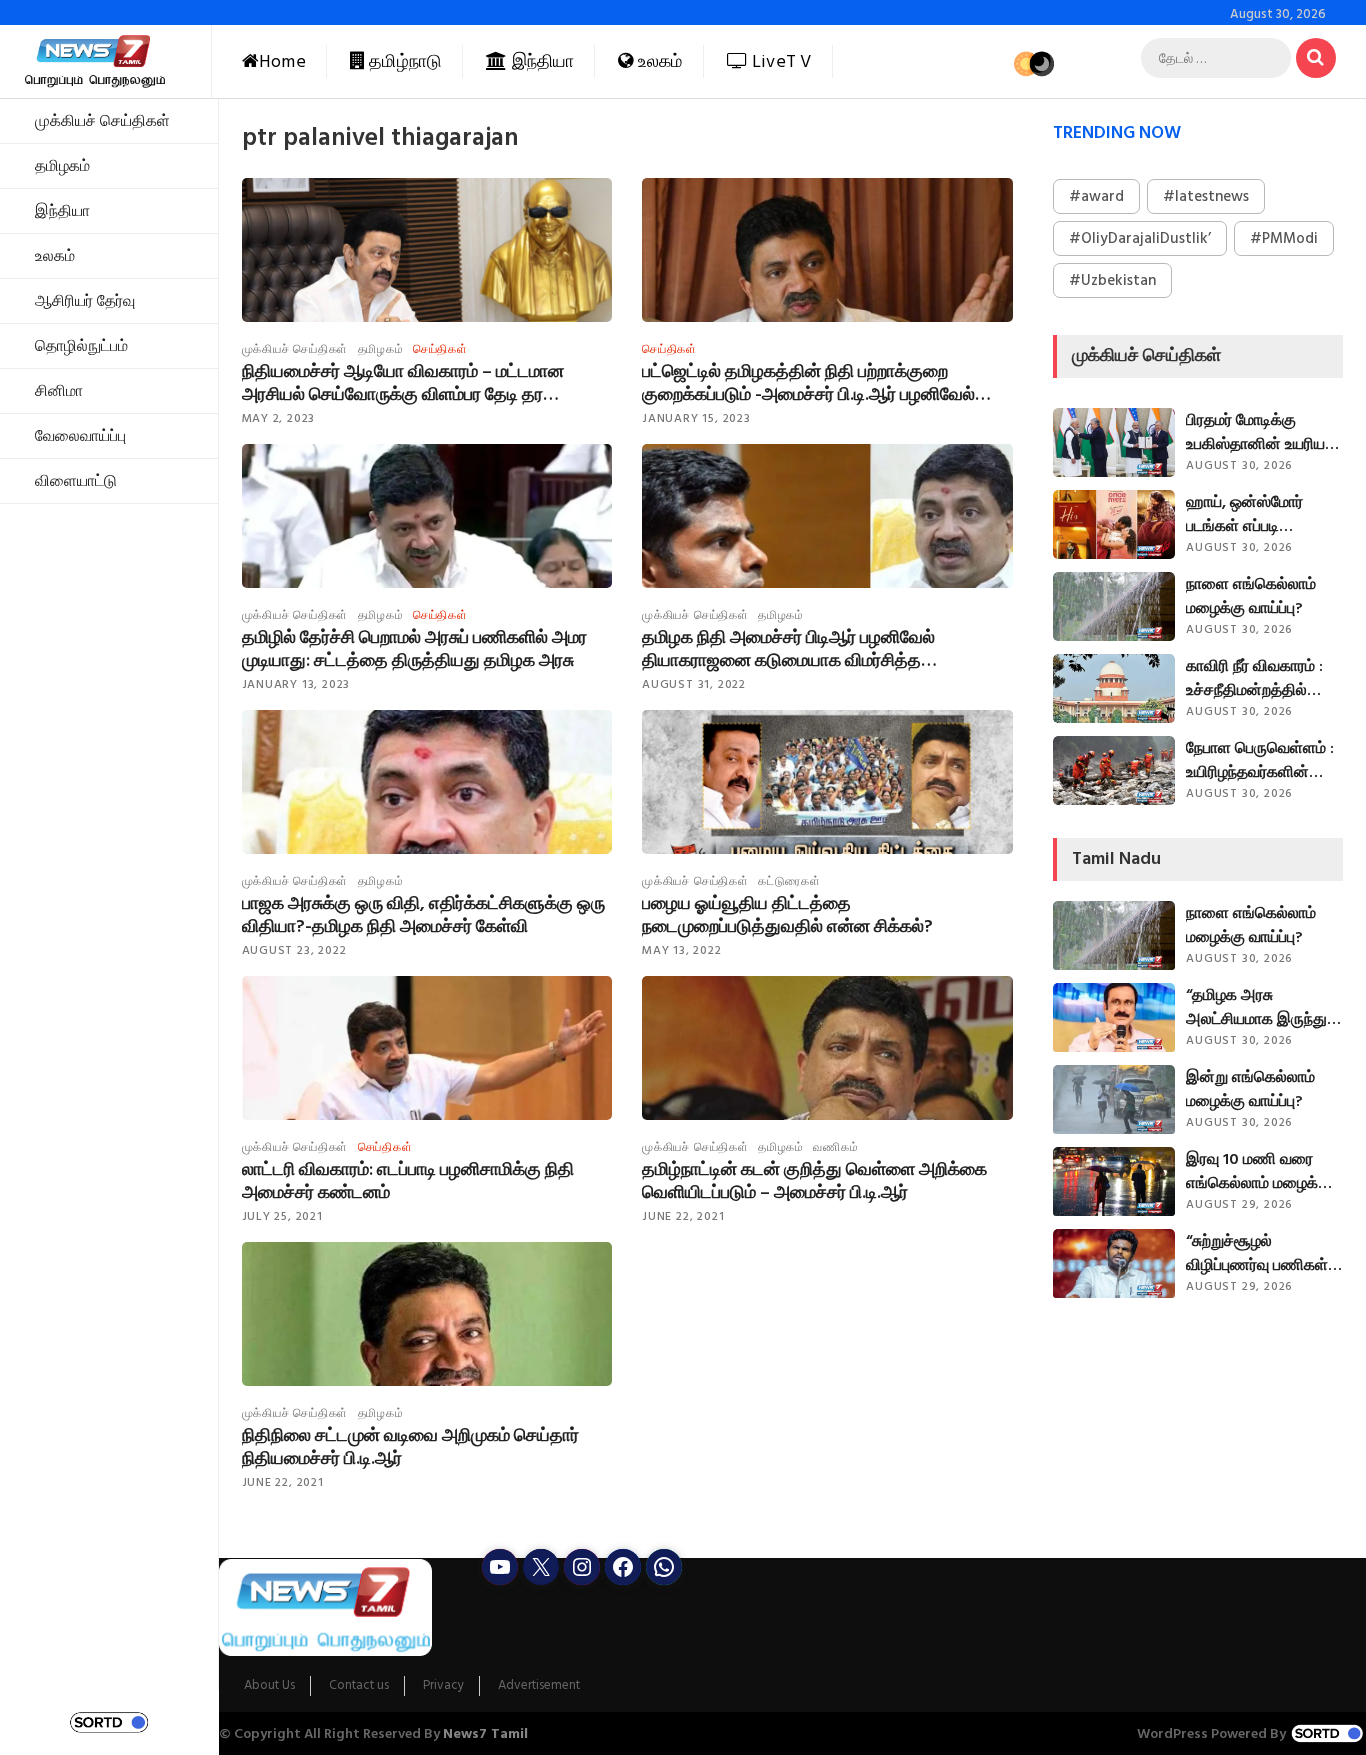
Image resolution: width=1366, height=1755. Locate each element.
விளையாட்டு (76, 481)
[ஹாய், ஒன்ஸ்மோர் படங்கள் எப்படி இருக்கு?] (1114, 524)
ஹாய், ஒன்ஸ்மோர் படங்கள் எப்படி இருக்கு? (1244, 514)
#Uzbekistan (1112, 280)
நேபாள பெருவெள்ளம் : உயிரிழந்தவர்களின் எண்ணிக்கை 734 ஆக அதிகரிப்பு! (1262, 760)
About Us (269, 1686)
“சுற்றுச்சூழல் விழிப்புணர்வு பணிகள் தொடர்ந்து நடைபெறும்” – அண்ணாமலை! (1262, 1253)
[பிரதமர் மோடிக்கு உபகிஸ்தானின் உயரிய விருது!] (1114, 442)
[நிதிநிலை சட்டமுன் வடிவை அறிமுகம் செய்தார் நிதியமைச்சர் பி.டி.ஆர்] (427, 1346)
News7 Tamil (485, 1733)
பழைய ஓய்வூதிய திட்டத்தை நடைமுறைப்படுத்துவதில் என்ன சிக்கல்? (787, 915)
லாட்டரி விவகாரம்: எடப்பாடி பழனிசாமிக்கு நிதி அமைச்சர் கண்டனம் (408, 1181)
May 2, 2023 (279, 418)
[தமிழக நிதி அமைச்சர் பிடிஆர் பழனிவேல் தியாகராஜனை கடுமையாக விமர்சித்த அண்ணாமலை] (827, 552)
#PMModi (1284, 238)
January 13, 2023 (296, 684)
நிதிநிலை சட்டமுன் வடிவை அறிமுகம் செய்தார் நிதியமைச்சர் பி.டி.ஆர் (410, 1447)
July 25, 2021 (282, 1216)
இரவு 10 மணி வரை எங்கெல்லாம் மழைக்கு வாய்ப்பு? (1259, 1171)
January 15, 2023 (696, 418)
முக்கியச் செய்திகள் (102, 121)
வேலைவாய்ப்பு (80, 436)
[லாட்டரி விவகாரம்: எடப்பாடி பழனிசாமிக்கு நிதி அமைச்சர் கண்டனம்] (427, 1080)
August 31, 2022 (694, 684)
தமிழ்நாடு (403, 61)
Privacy (443, 1686)
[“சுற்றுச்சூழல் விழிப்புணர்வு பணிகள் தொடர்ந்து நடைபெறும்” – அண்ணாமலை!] (1114, 1263)
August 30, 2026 (1239, 465)
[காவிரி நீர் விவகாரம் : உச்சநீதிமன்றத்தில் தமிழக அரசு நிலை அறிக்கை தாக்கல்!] (1114, 688)
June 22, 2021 (683, 1216)
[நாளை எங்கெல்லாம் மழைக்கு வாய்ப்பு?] (1114, 606)
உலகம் (658, 61)
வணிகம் (835, 1147)
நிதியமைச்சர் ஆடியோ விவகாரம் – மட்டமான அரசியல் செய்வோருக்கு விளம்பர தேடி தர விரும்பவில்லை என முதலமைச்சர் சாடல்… (403, 383)
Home (282, 61)
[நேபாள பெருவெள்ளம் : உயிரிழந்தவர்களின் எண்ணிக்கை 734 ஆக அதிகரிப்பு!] (1114, 770)
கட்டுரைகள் (789, 881)
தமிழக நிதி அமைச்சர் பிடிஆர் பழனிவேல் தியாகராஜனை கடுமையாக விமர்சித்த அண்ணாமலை (788, 649)
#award (1096, 196)
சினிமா (59, 391)
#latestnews (1206, 196)
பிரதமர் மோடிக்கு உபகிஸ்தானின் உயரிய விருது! (1255, 432)
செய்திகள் (440, 349)
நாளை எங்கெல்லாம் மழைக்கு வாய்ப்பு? (1251, 596)
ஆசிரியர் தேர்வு (85, 301)
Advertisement (539, 1686)
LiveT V (780, 61)
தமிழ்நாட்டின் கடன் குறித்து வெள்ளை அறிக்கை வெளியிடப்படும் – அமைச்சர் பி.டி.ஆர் (814, 1181)
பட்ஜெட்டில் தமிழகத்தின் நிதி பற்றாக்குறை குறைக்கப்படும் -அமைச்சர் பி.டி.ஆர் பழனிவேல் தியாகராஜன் (808, 383)
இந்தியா (540, 61)
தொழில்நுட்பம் (81, 346)
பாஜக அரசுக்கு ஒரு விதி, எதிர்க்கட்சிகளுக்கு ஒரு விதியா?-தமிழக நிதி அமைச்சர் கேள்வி (423, 915)
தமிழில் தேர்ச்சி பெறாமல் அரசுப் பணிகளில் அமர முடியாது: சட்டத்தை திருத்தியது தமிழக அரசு (414, 649)
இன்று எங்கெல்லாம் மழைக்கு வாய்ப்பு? (1250, 1089)
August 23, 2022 (294, 950)
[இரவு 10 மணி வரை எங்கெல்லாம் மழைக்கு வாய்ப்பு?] (1114, 1181)
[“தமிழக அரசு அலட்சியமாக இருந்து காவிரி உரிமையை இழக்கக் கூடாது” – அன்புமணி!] (1114, 1017)
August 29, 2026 (1239, 1204)
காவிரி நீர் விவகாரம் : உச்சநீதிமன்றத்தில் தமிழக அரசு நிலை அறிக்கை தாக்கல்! (1254, 678)
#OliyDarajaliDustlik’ (1140, 238)
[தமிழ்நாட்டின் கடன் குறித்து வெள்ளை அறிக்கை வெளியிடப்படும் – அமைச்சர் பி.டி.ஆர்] (827, 1080)
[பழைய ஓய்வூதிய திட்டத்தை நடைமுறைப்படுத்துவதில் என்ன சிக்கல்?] (827, 818)
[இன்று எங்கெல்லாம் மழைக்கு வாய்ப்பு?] (1114, 1099)
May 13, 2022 (682, 950)
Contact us (359, 1686)
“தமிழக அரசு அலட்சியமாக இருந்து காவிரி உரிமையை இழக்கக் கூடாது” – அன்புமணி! (1256, 1007)
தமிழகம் (62, 166)
